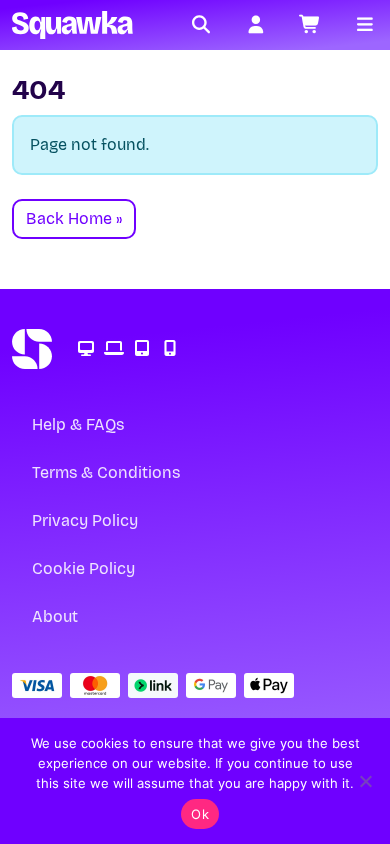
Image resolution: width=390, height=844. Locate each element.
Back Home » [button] (74, 218)
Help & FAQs (78, 424)
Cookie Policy (83, 568)
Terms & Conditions (106, 472)
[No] (365, 781)
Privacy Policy (85, 520)
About (55, 616)
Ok (200, 814)
